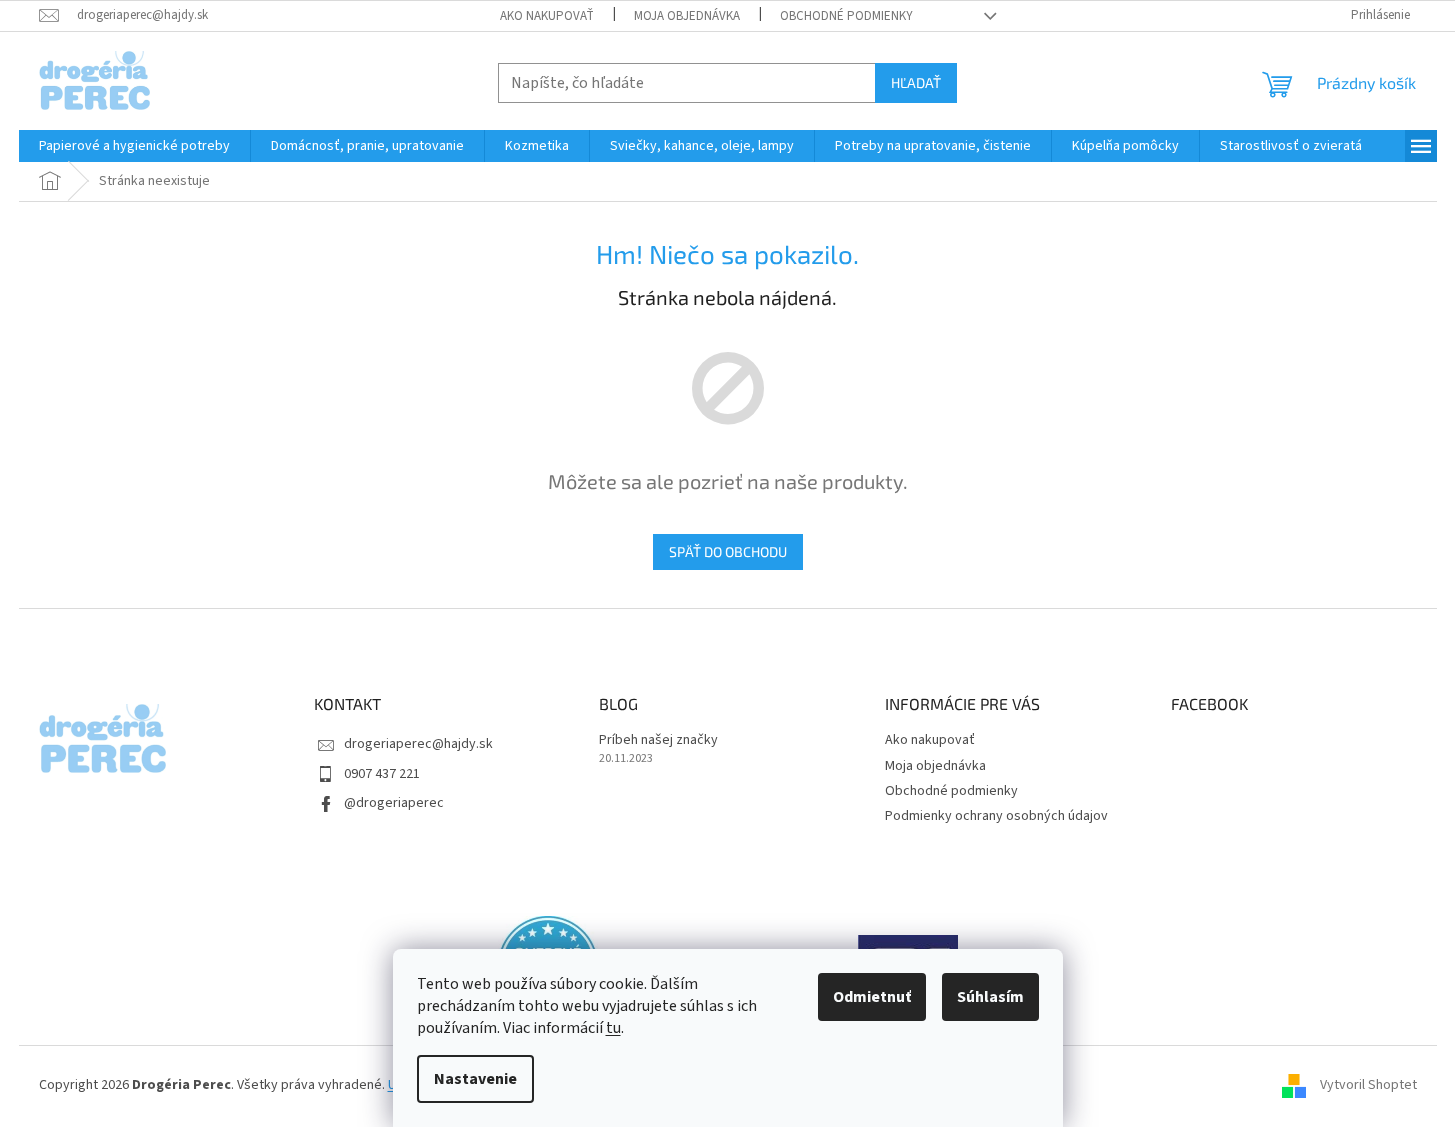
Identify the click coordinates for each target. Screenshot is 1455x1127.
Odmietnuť (872, 997)
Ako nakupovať (547, 16)
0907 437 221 (382, 774)
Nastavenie (475, 1079)
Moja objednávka (687, 16)
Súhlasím (990, 997)
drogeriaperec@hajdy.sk (418, 744)
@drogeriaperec (394, 803)
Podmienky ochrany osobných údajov (996, 816)
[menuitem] (134, 146)
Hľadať (916, 82)
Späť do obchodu (728, 551)
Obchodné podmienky (846, 16)
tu (613, 1028)
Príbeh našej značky (658, 740)
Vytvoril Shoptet (1368, 1086)
